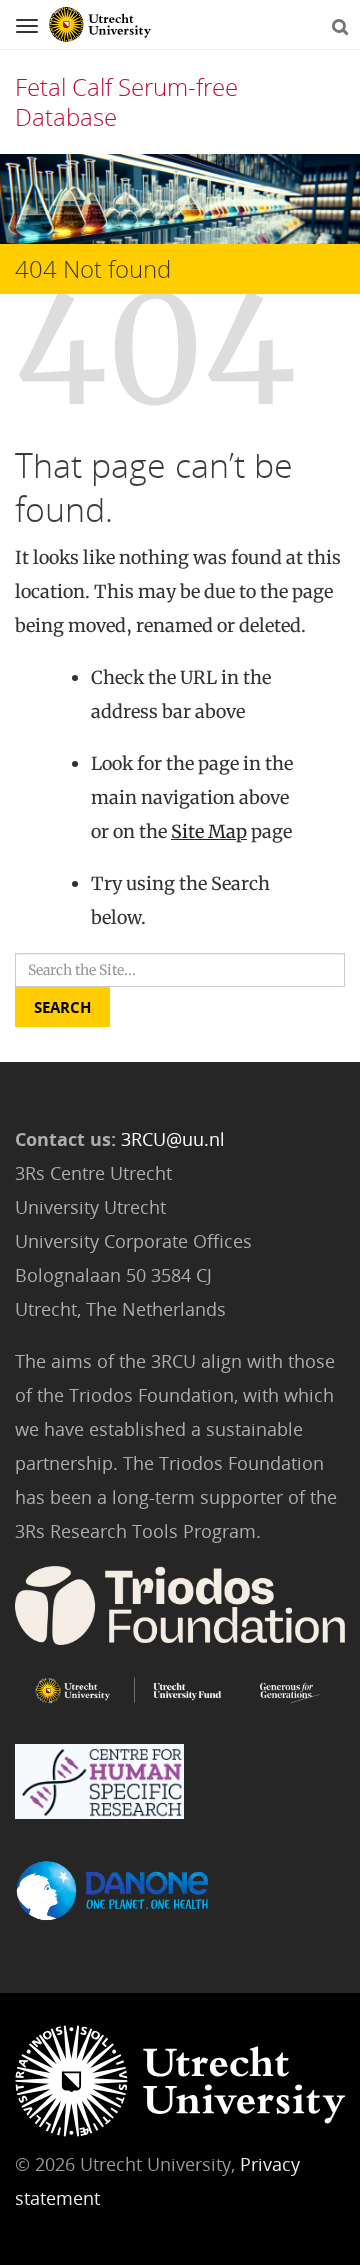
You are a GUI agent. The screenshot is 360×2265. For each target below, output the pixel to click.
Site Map (209, 831)
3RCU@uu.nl (173, 1139)
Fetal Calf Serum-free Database (126, 101)
